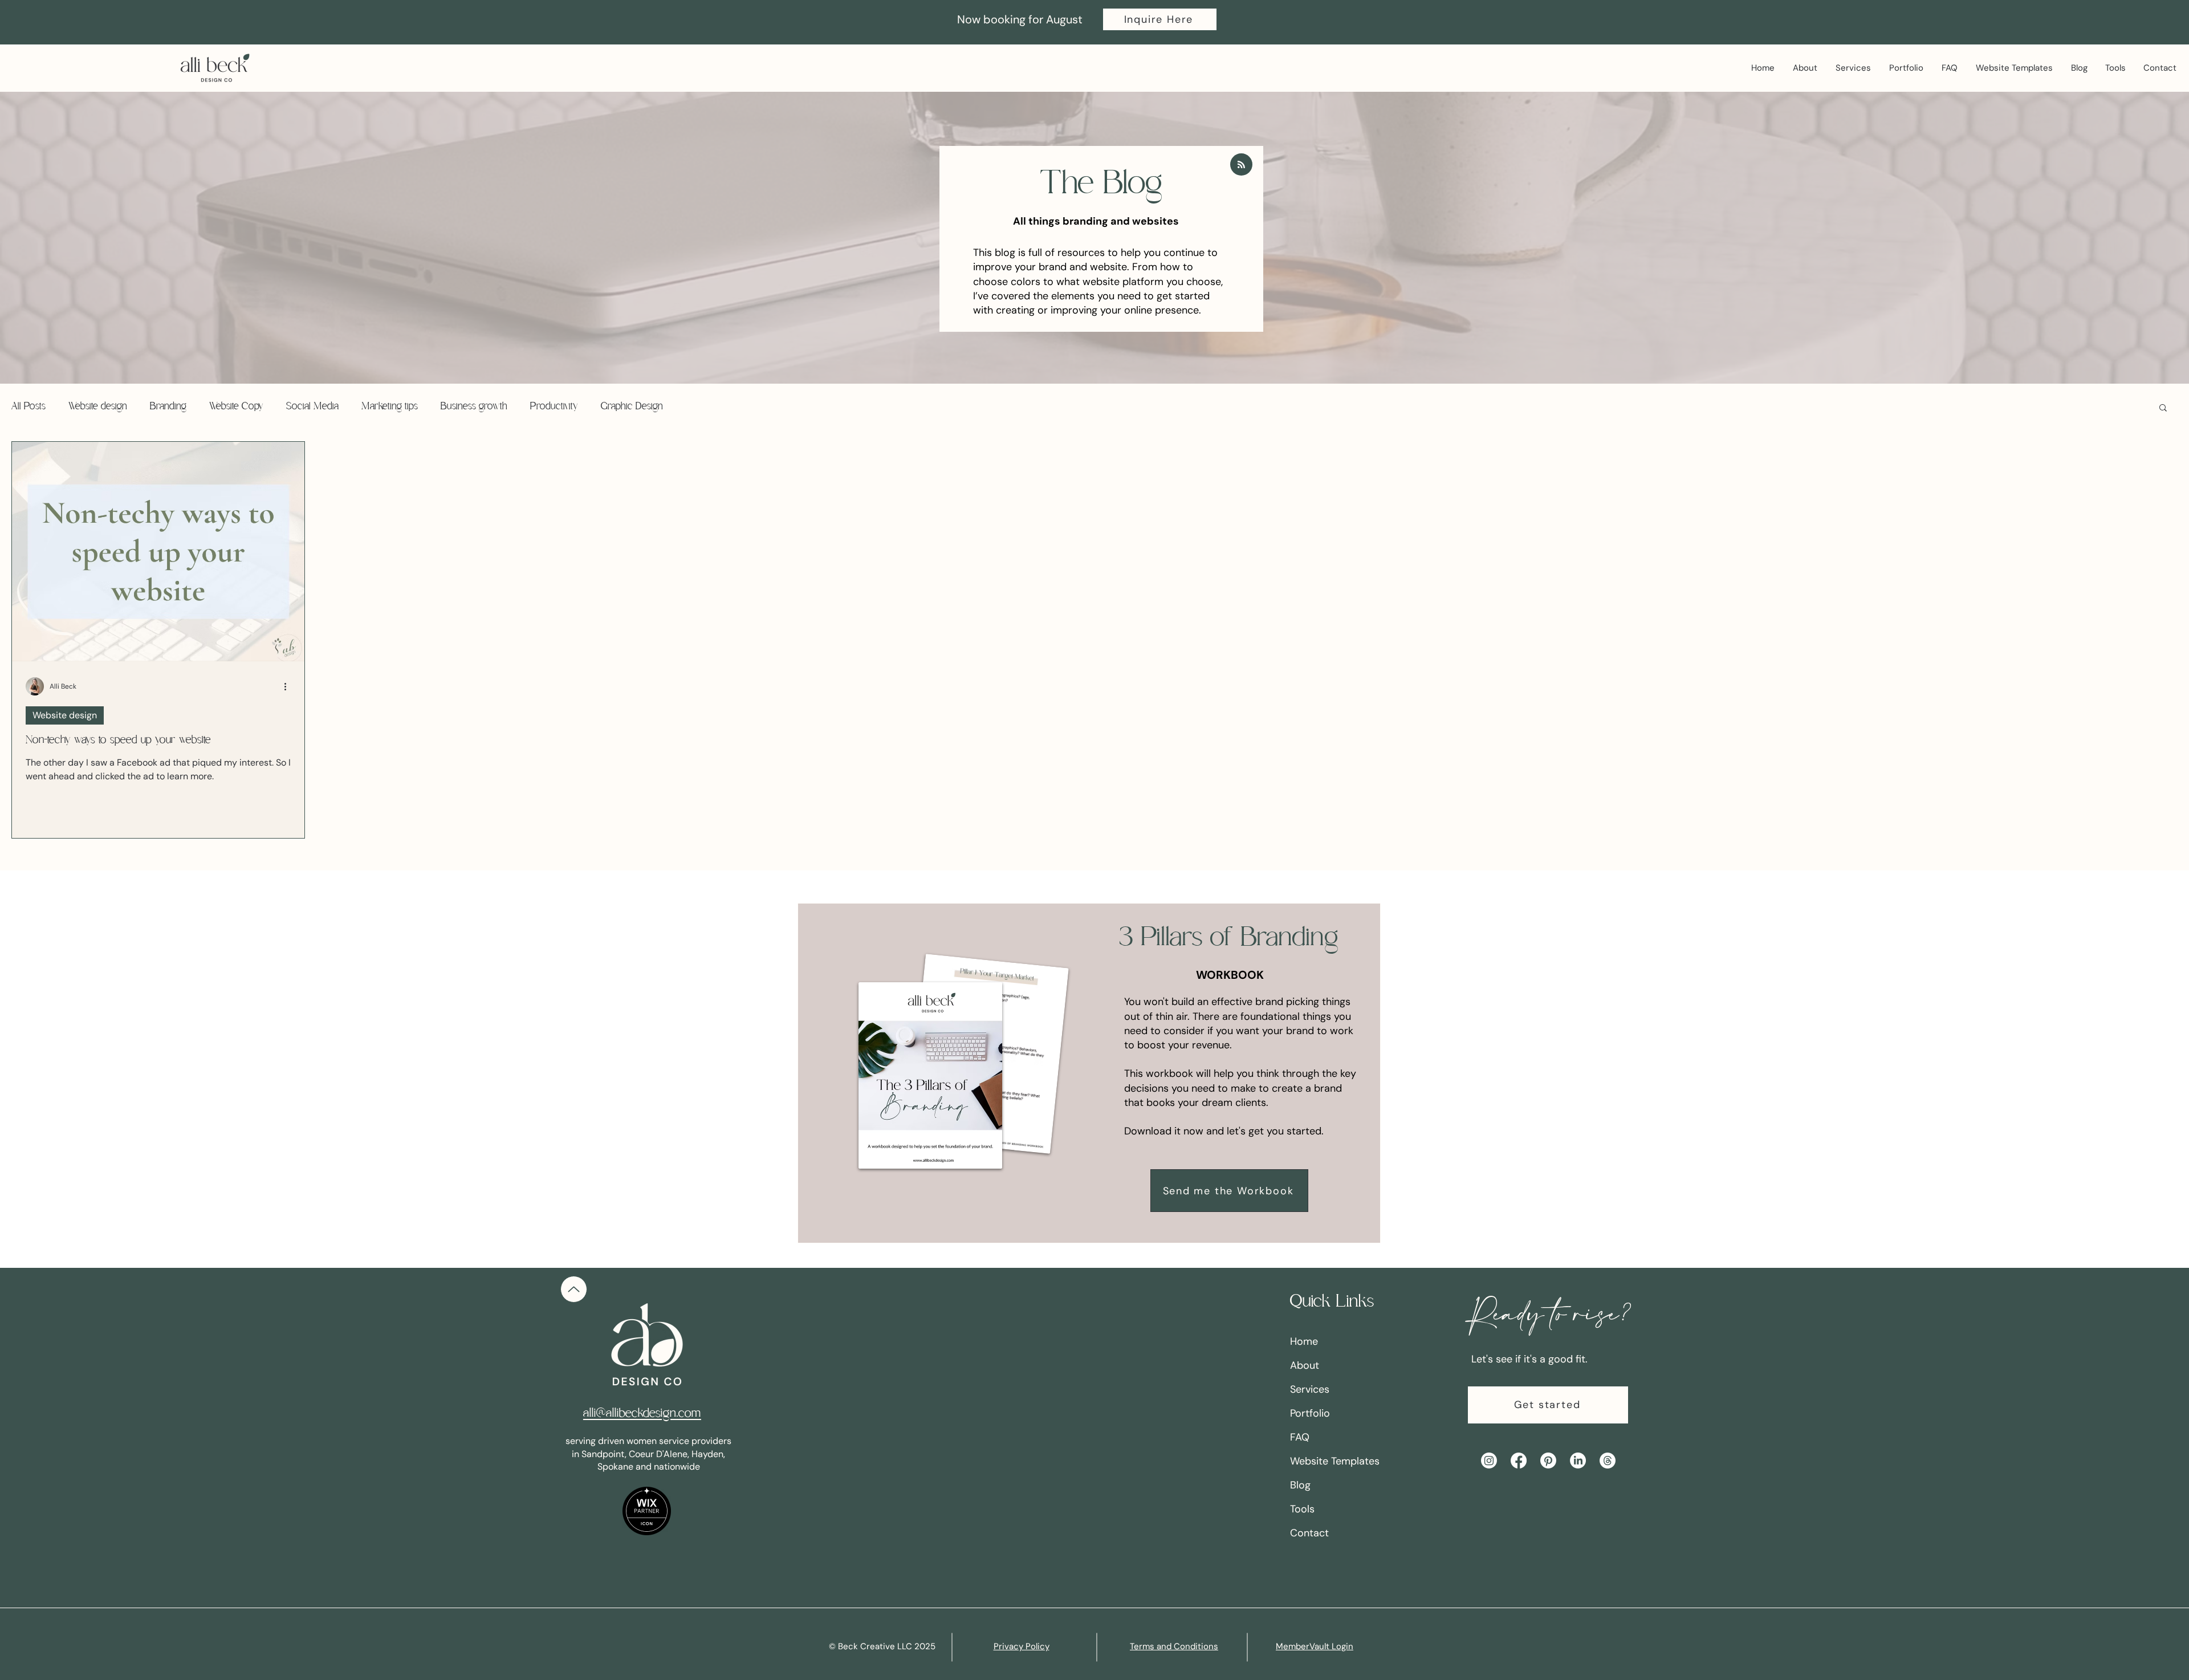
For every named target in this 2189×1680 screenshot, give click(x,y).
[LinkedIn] (1578, 1461)
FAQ (1300, 1437)
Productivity (554, 407)
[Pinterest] (1548, 1461)
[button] (1160, 19)
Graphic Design (632, 407)
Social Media (312, 407)
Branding (168, 407)
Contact (1309, 1533)
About (1305, 1365)
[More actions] (289, 686)
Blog (1300, 1485)
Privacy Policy (1022, 1646)
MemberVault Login (1315, 1646)
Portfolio (1310, 1413)
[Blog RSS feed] (1241, 165)
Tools (1302, 1509)
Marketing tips (390, 407)
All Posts (29, 407)
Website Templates (1335, 1461)
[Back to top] (574, 1289)
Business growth (474, 407)
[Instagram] (1489, 1461)
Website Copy (236, 407)
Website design (98, 407)
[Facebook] (1519, 1461)
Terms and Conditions (1174, 1646)
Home (1304, 1341)
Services (1310, 1389)
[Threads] (1608, 1461)
